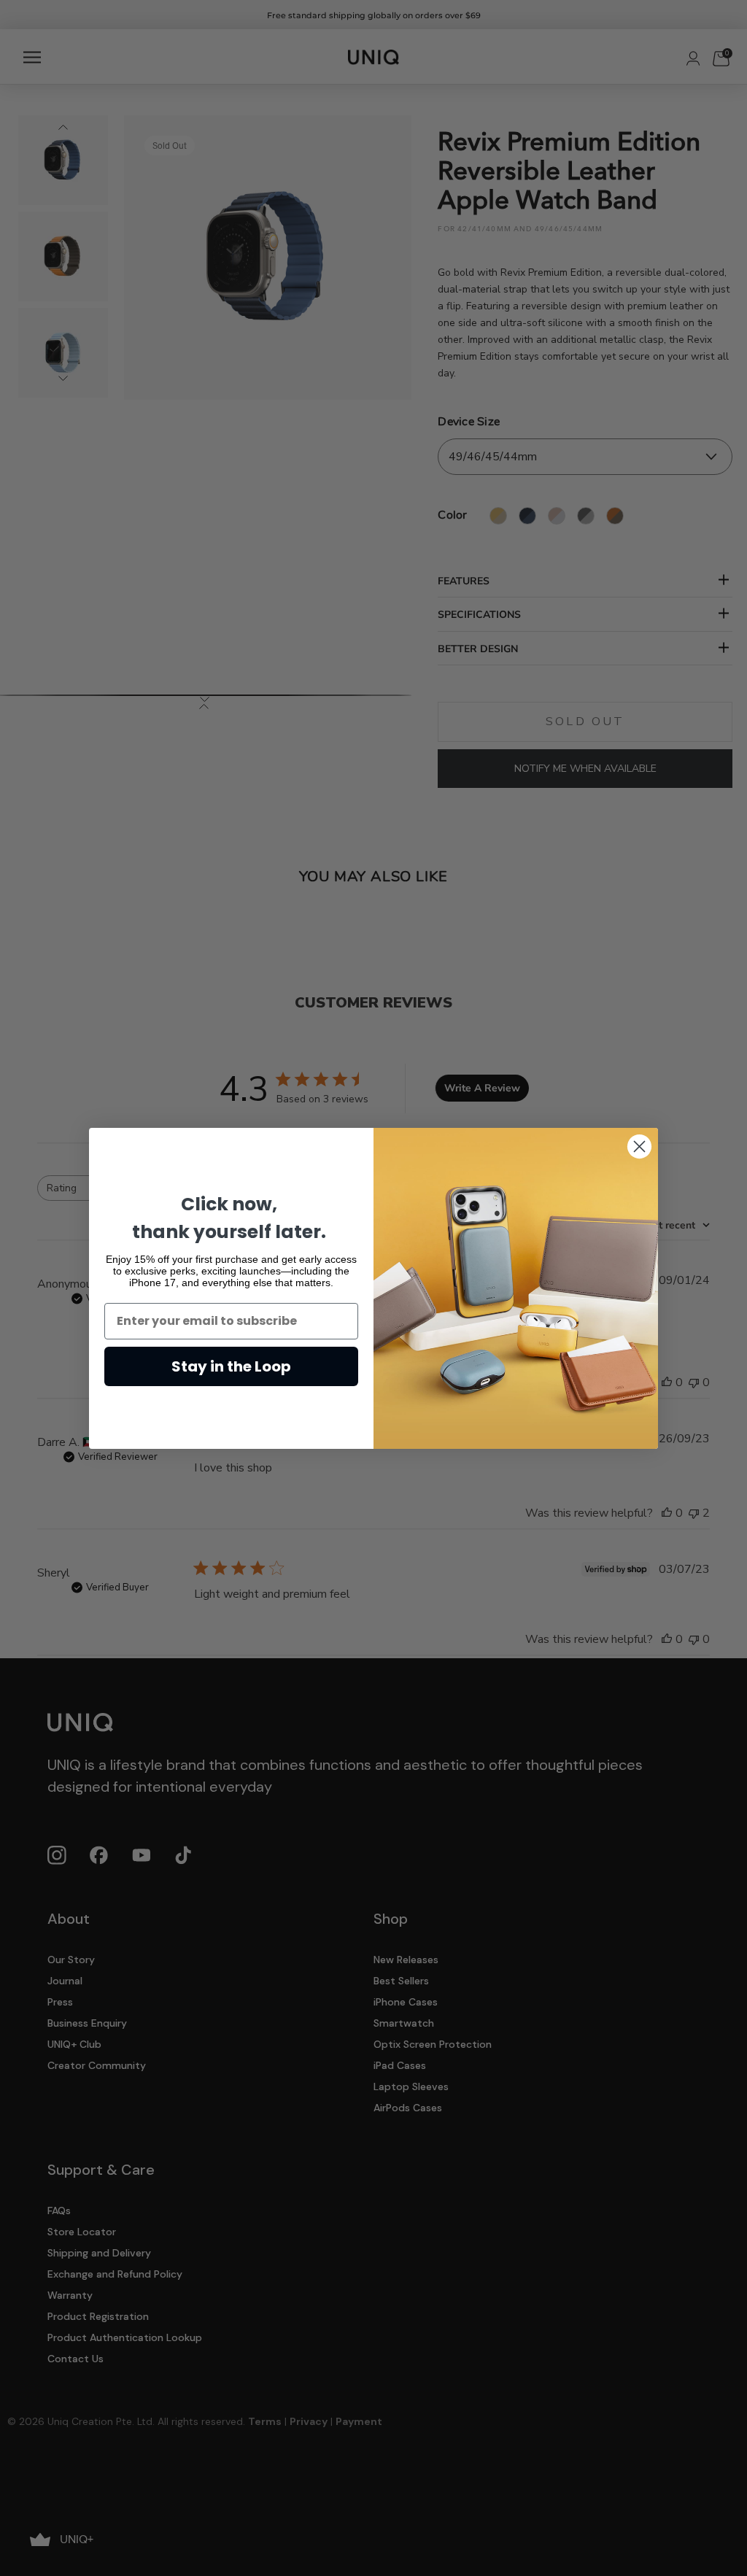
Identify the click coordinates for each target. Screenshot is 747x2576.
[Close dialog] (639, 1146)
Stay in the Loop (231, 1366)
